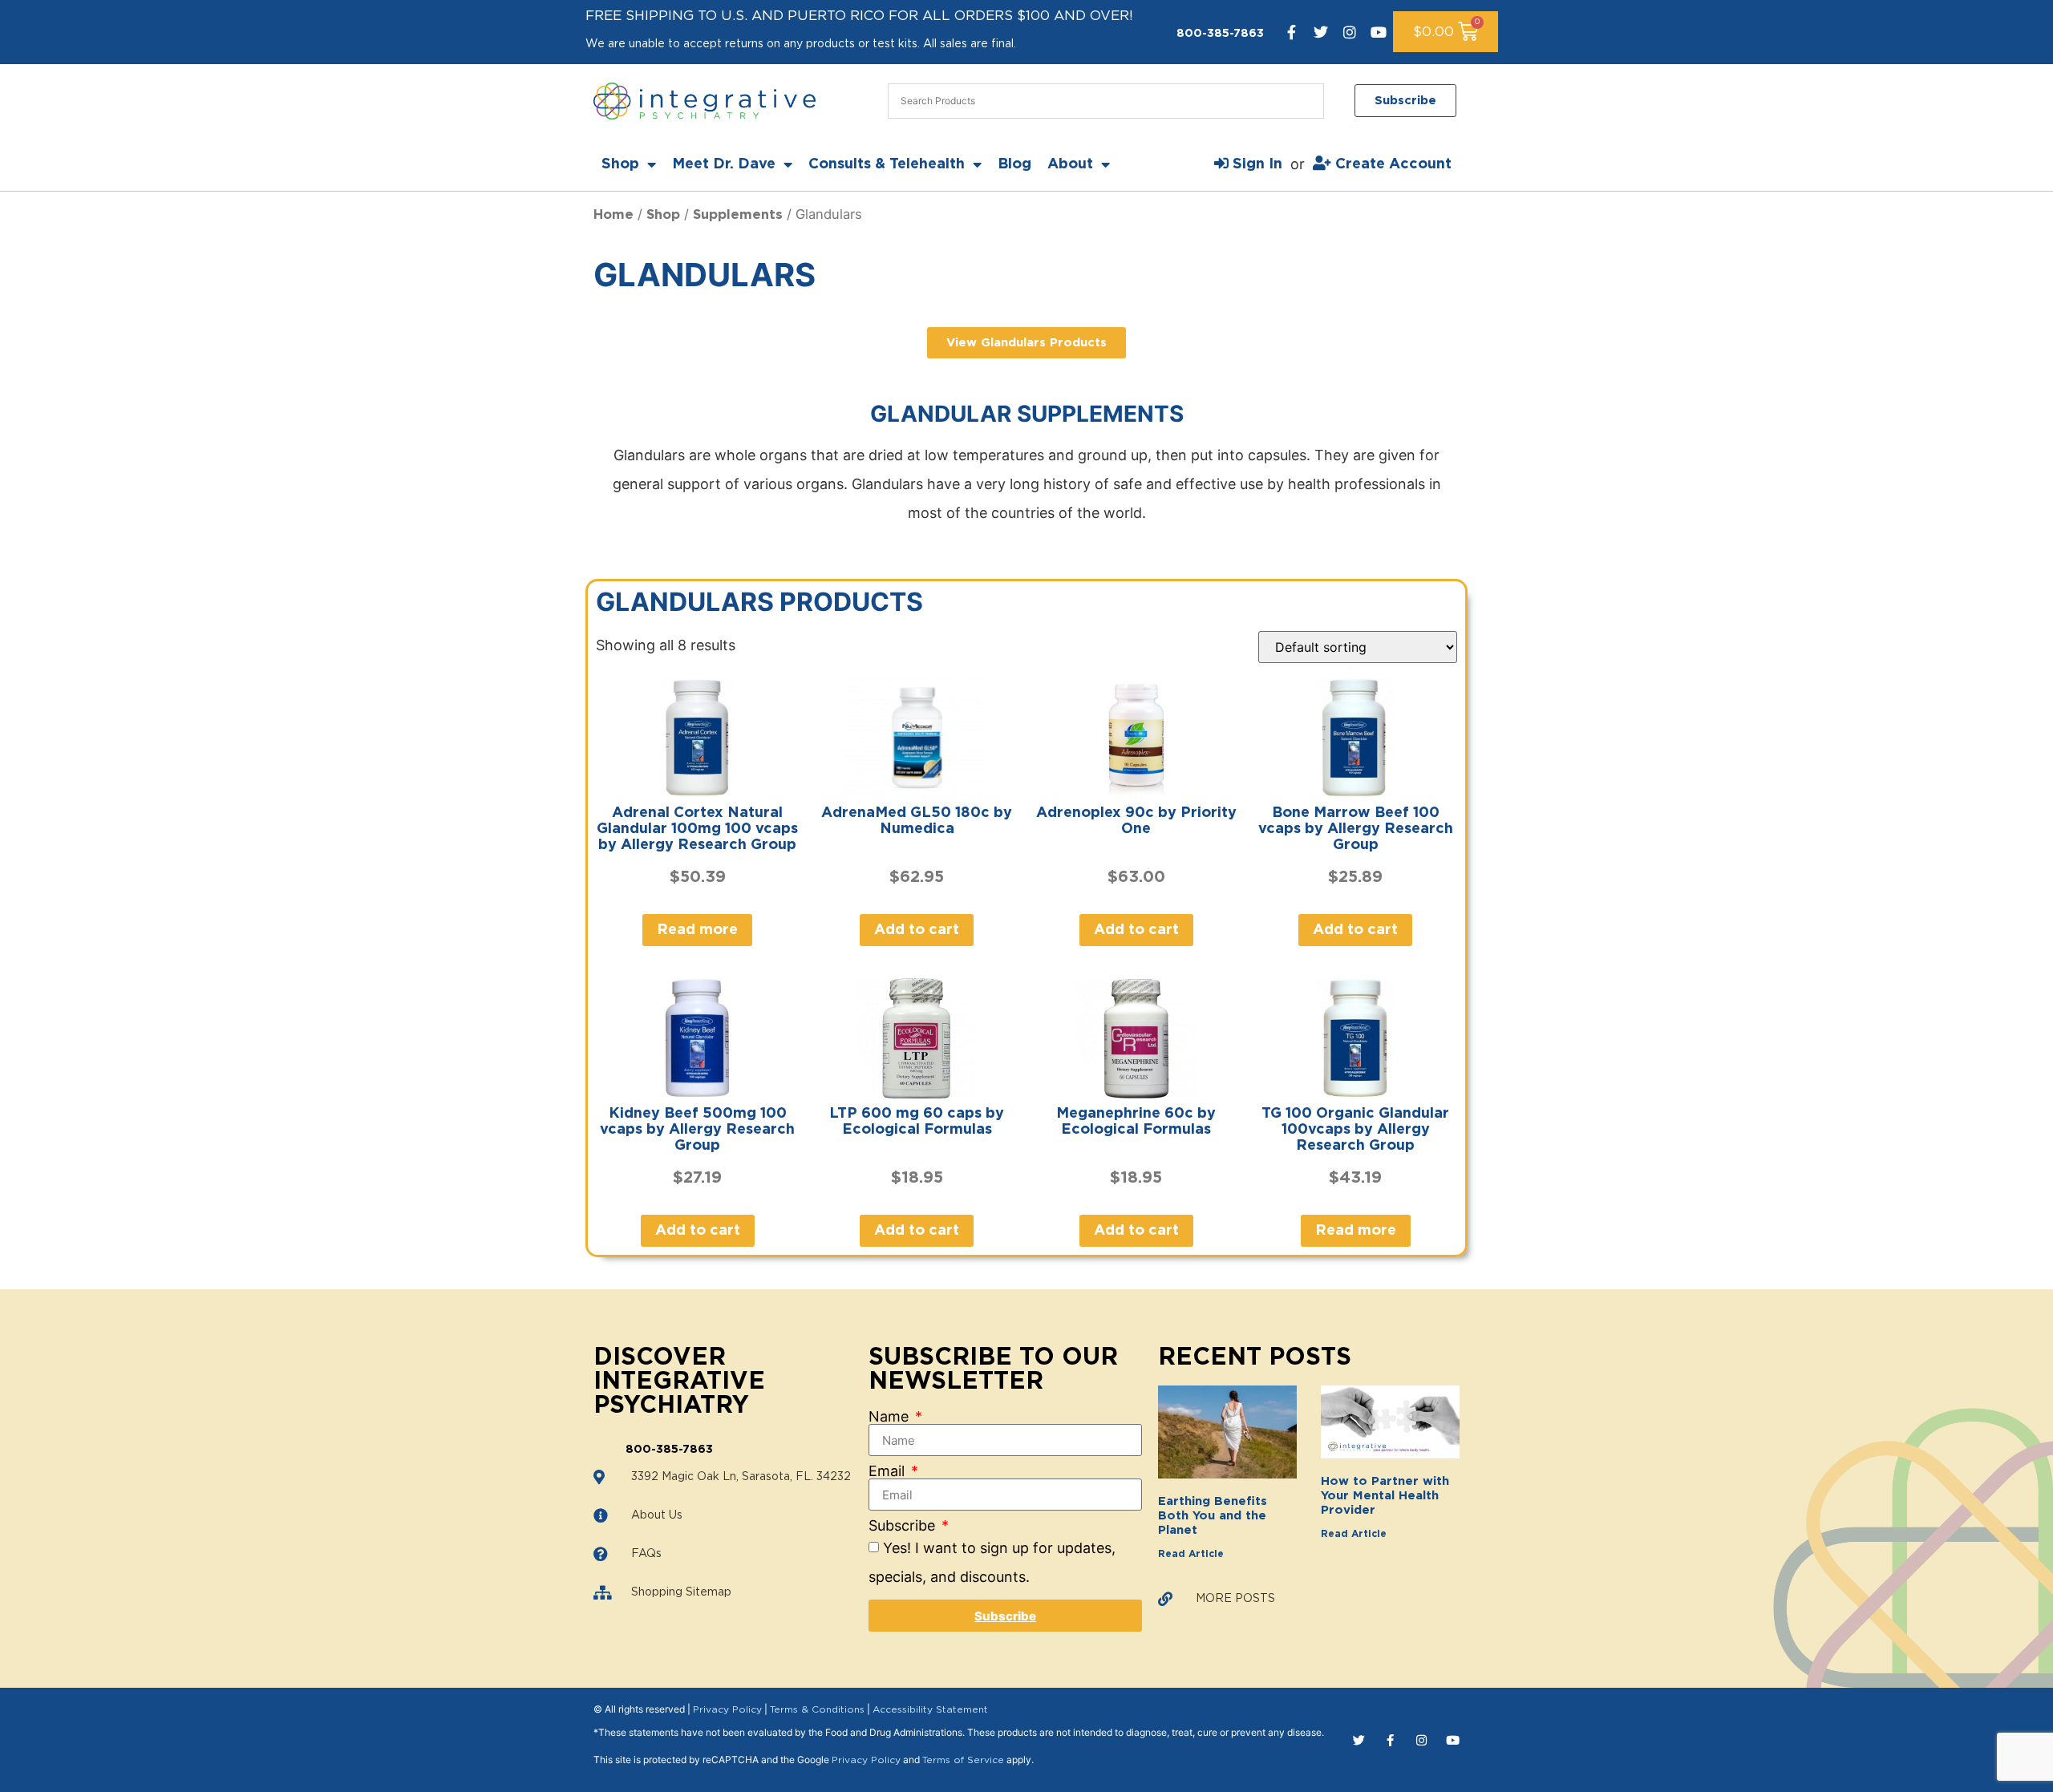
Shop (620, 164)
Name (891, 1417)
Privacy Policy (727, 1709)
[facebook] (1292, 32)
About (1070, 164)
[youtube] (1379, 32)
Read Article (1191, 1554)
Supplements (738, 215)
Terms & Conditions (817, 1709)
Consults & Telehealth (887, 164)
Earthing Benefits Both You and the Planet (1213, 1516)
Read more (697, 930)
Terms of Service (963, 1760)
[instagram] (1350, 32)
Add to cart (917, 930)
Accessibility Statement (930, 1709)
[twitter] (1321, 32)
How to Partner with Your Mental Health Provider (1385, 1496)
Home (613, 215)
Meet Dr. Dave (724, 164)
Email (889, 1471)
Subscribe (904, 1526)
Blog (1014, 164)
